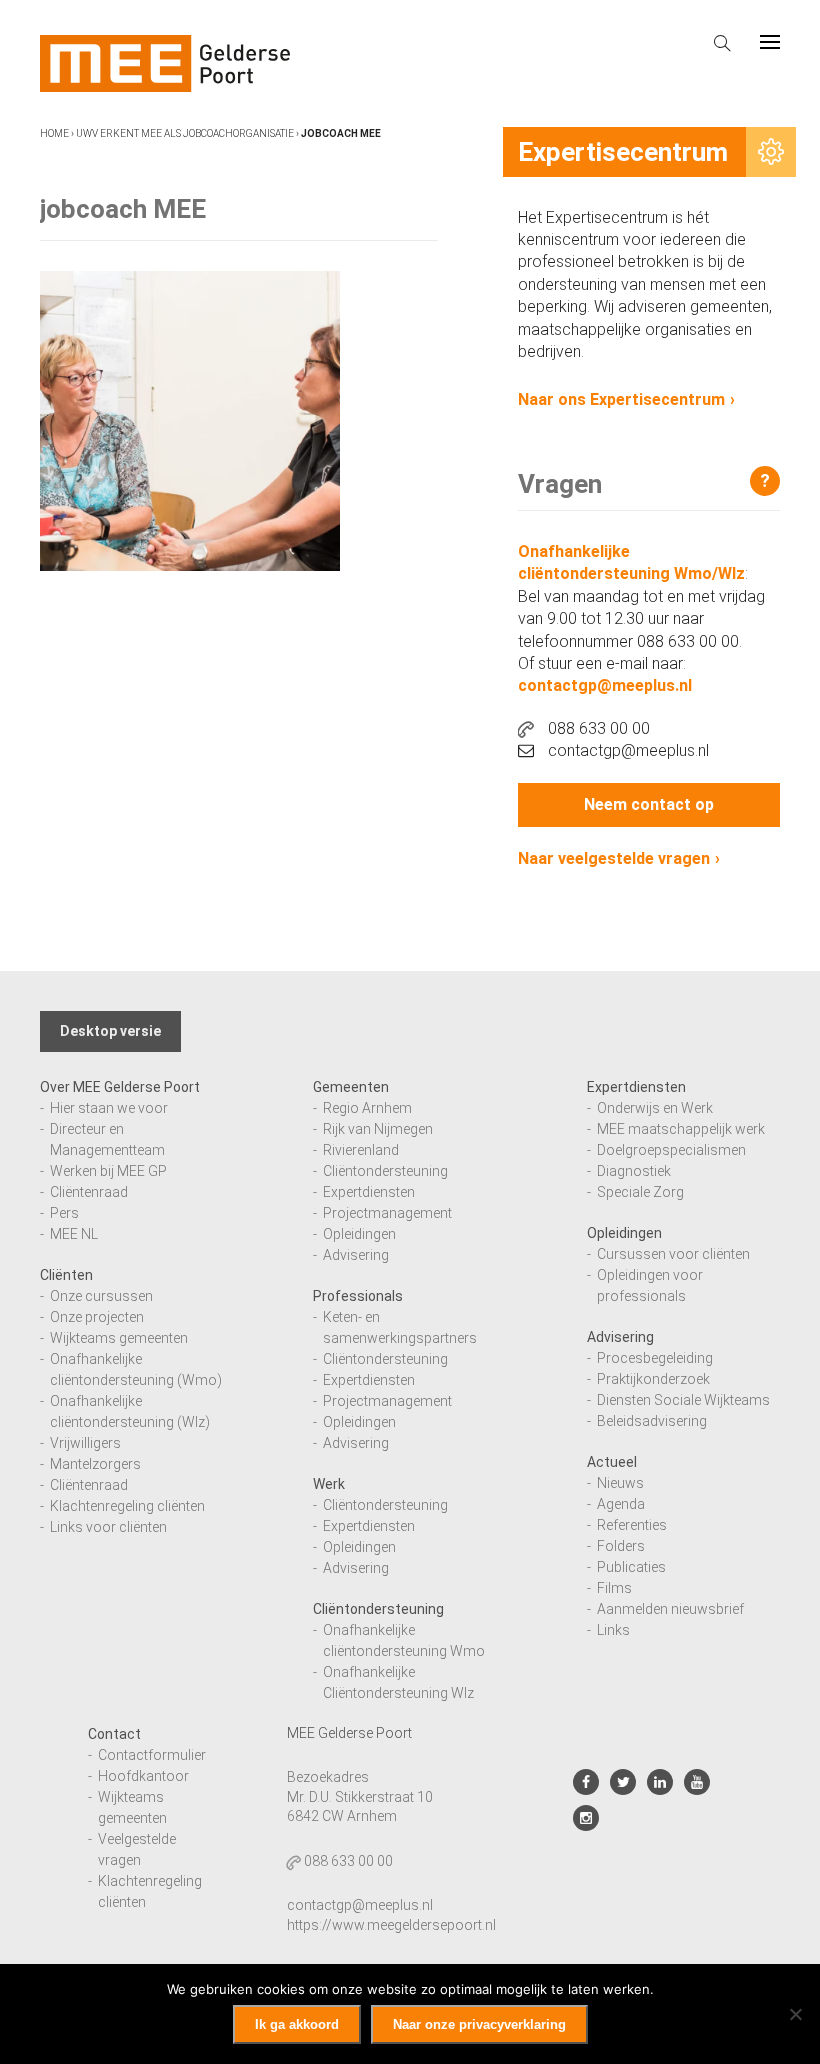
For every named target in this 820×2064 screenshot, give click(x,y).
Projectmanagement (387, 1213)
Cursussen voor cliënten (673, 1254)
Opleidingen (359, 1234)
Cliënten (66, 1275)
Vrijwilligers (85, 1443)
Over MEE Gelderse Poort (120, 1087)
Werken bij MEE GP (108, 1171)
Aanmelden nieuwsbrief (670, 1609)
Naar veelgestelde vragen (614, 858)
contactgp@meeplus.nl (605, 685)
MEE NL (74, 1234)
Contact (114, 1734)
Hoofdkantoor (143, 1776)
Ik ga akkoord (297, 2024)
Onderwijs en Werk (655, 1108)
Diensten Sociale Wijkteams (683, 1400)
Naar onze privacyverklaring (479, 2024)
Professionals (358, 1296)
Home (54, 133)
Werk (329, 1484)
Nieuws (620, 1483)
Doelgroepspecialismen (671, 1150)
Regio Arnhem (367, 1108)
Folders (621, 1546)
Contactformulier (152, 1755)
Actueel (612, 1462)
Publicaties (631, 1567)
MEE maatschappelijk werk (681, 1129)
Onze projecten (97, 1317)
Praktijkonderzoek (653, 1379)
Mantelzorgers (95, 1464)
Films (614, 1588)
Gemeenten (351, 1087)
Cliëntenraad (89, 1192)
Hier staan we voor (109, 1108)
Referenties (632, 1525)
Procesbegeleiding (655, 1358)
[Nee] (795, 2014)
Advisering (356, 1255)
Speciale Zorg (640, 1192)
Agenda (621, 1504)
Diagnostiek (634, 1171)
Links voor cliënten (108, 1527)
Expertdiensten (369, 1192)
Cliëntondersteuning (385, 1171)
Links (613, 1630)
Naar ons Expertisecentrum (621, 399)
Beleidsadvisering (652, 1421)
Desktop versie (110, 1031)
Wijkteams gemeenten (119, 1338)
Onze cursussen (101, 1296)
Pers (64, 1213)
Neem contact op (649, 804)
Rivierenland (361, 1150)
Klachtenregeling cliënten (127, 1506)
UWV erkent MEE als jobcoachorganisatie (185, 133)
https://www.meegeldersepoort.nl (391, 1925)
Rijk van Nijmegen (378, 1129)
